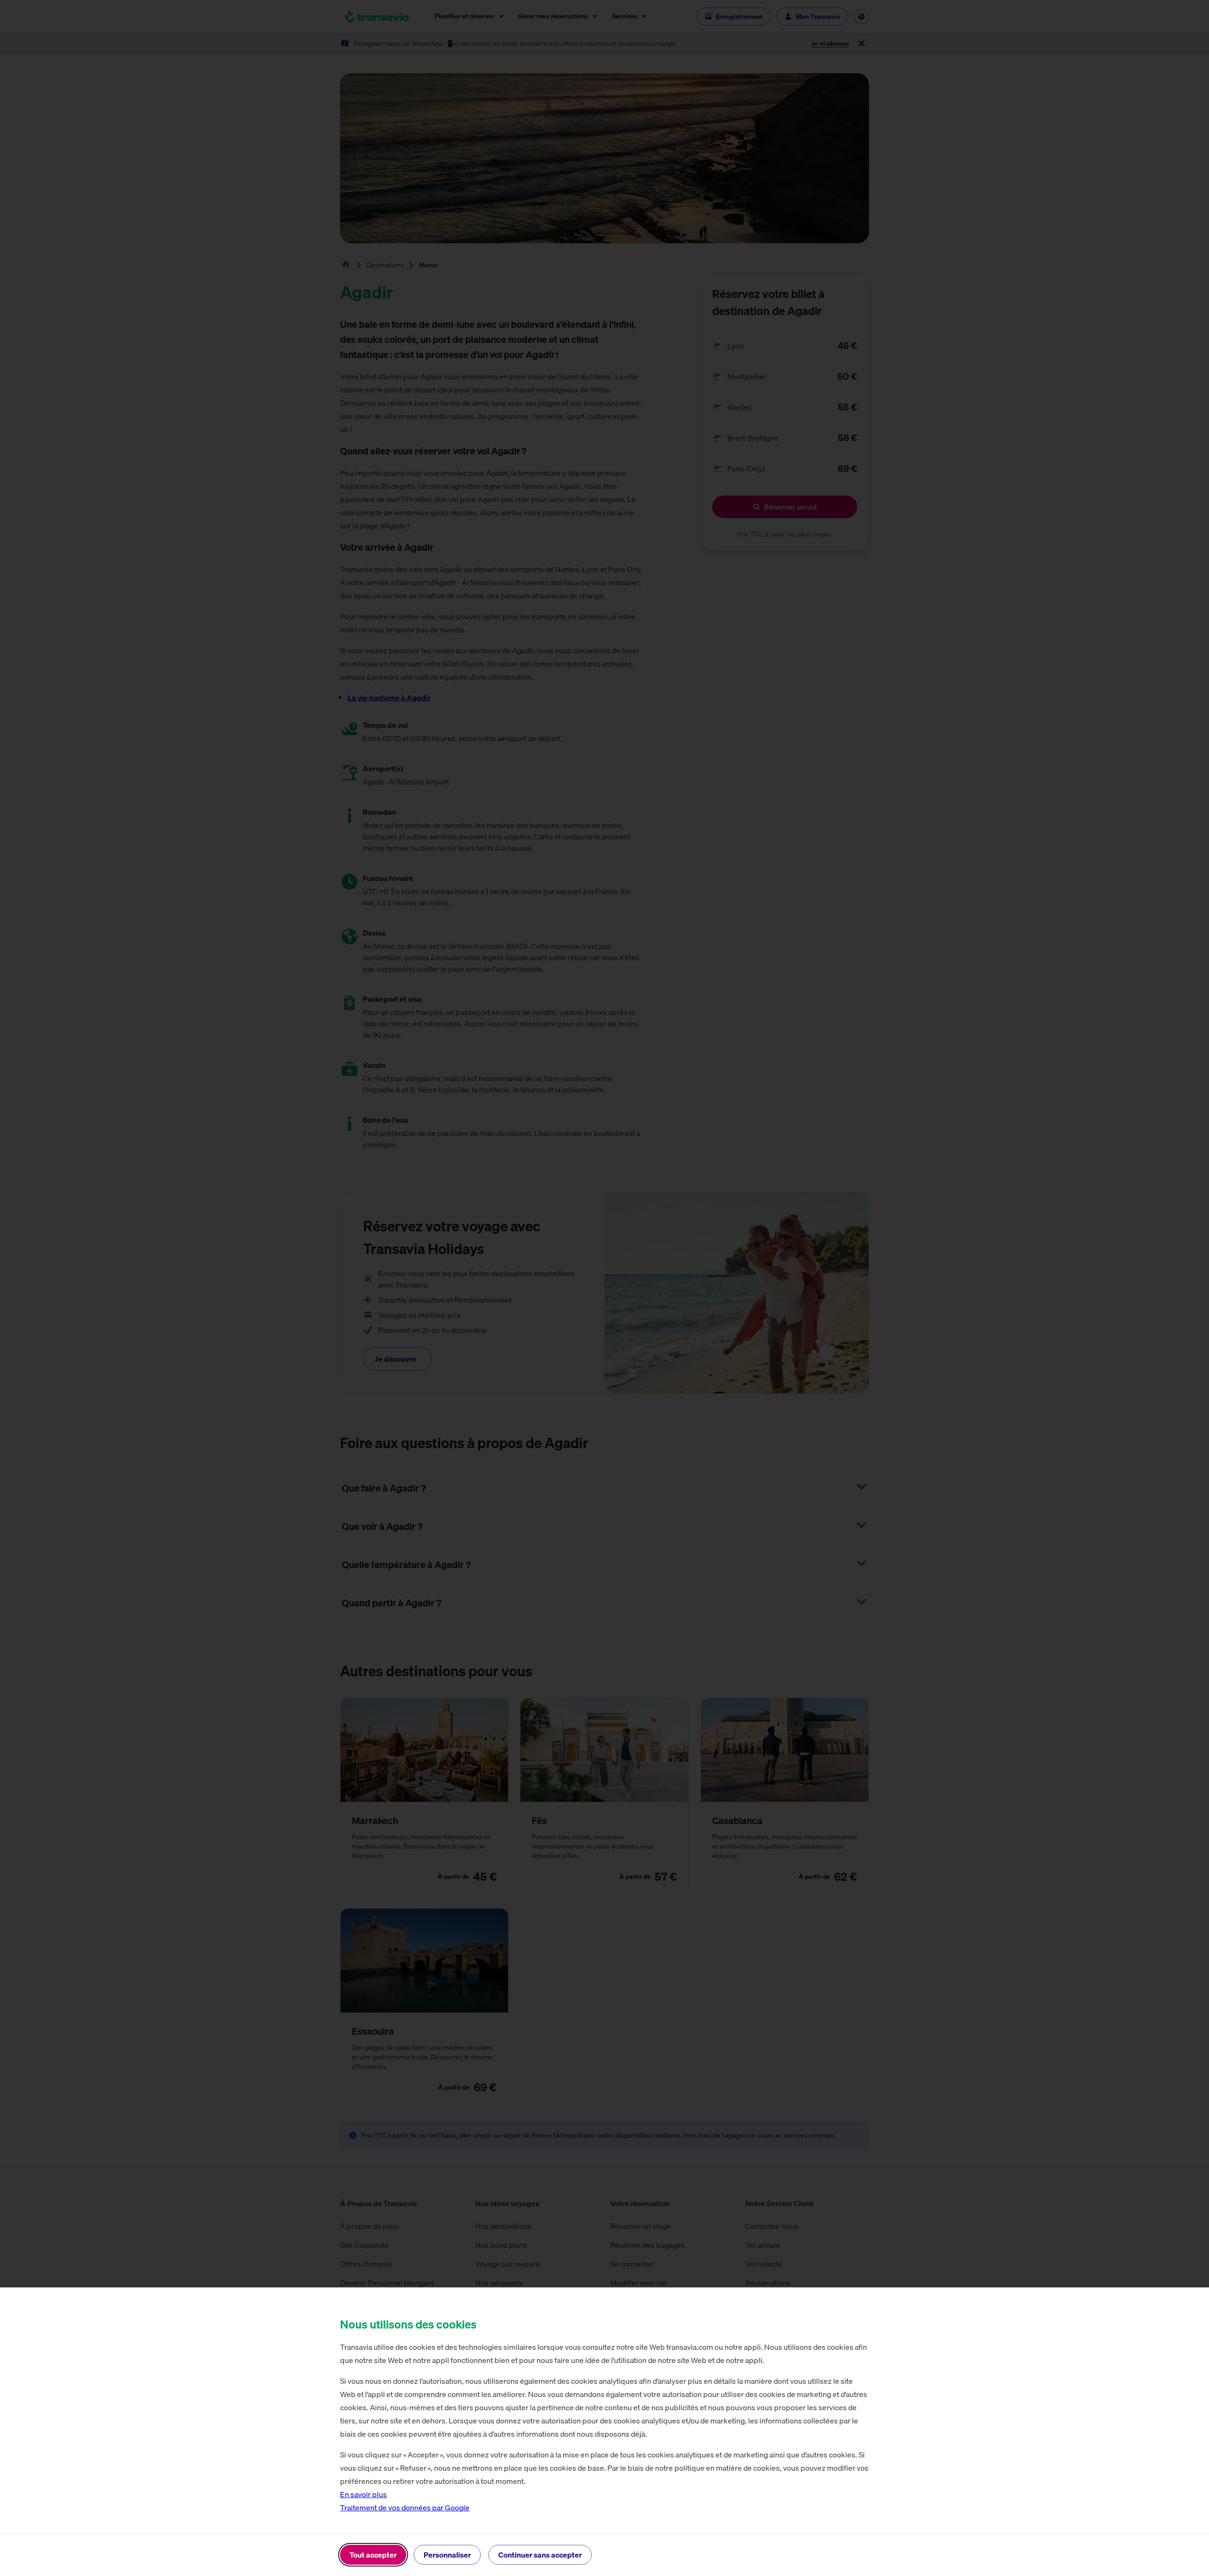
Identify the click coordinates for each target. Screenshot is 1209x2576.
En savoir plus (363, 2494)
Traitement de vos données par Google (405, 2508)
